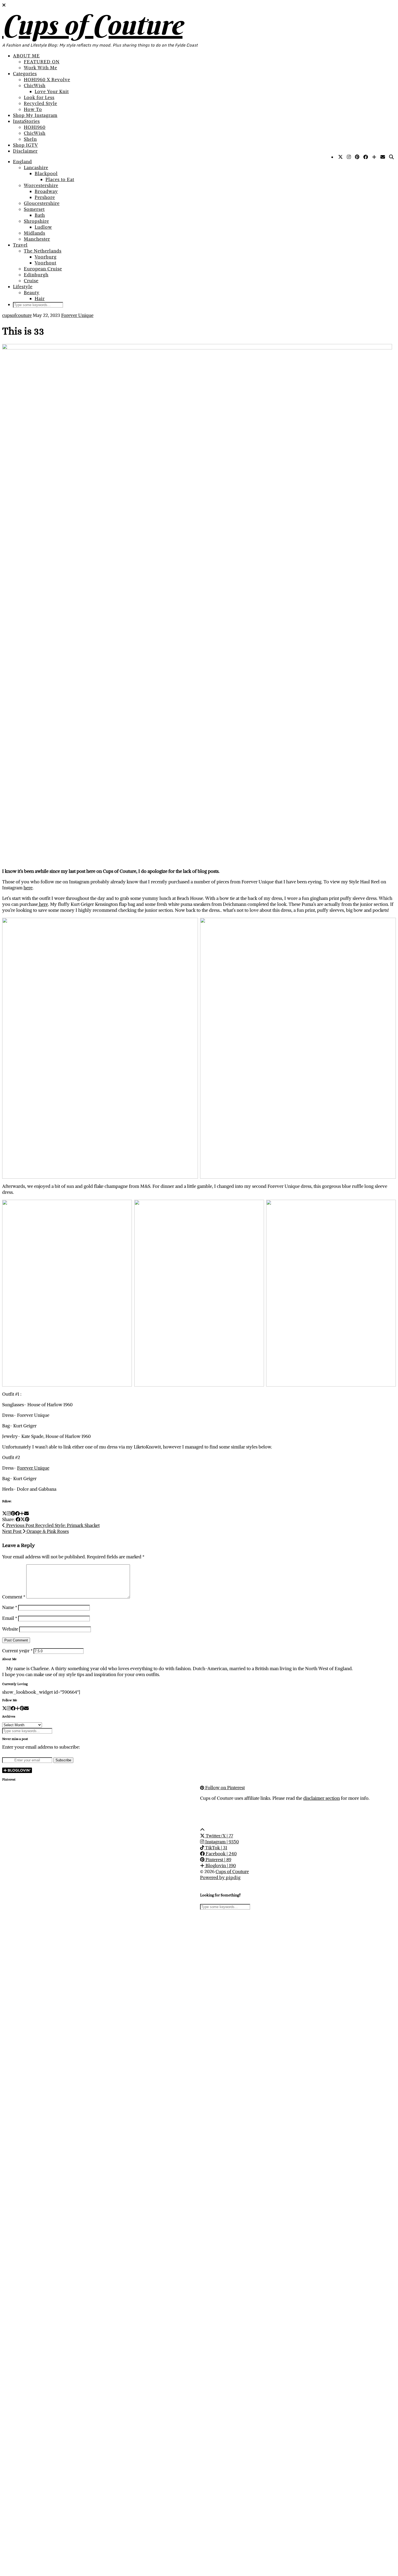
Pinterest (218, 1860)
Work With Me (40, 68)
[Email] (383, 157)
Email (10, 1618)
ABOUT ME (26, 56)
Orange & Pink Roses (35, 1531)
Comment (14, 1597)
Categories (25, 74)
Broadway (46, 191)
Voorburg (46, 257)
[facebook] (13, 1708)
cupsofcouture (17, 315)
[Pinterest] (357, 157)
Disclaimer (25, 151)
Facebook (221, 1854)
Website (10, 1629)
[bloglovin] (18, 1708)
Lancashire (36, 168)
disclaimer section (322, 1798)
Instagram (221, 1842)
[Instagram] (349, 157)
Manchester (37, 239)
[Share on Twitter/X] (23, 1519)
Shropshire (36, 221)
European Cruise (43, 269)
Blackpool (46, 173)
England (22, 162)
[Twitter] (341, 157)
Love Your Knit (52, 91)
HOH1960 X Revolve (47, 80)
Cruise (31, 281)
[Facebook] (366, 157)
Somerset (34, 209)
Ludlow (43, 227)
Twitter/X (219, 1836)
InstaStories (26, 121)
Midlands (35, 233)
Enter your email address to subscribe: (41, 1747)
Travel (20, 245)
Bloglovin (220, 1866)
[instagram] (9, 1708)
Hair (40, 299)
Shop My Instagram (35, 115)
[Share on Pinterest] (27, 1519)
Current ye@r (17, 1651)
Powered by (220, 1877)
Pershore (45, 197)
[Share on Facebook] (18, 1519)
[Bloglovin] (374, 157)
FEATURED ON (42, 62)
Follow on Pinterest (224, 1788)
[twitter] (4, 1708)
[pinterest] (22, 1708)
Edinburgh (36, 275)
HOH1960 (35, 127)
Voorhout (45, 263)
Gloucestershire (42, 203)
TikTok (216, 1848)
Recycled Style (40, 103)
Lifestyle (23, 287)
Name (10, 1607)
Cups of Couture (92, 25)
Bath (40, 215)
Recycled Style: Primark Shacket (52, 1525)
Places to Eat (60, 179)
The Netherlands (43, 251)
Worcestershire (41, 185)
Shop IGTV (25, 145)
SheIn (30, 139)
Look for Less (39, 97)
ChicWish (35, 86)
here (28, 888)
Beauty (32, 293)
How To (33, 109)
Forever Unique (77, 315)
